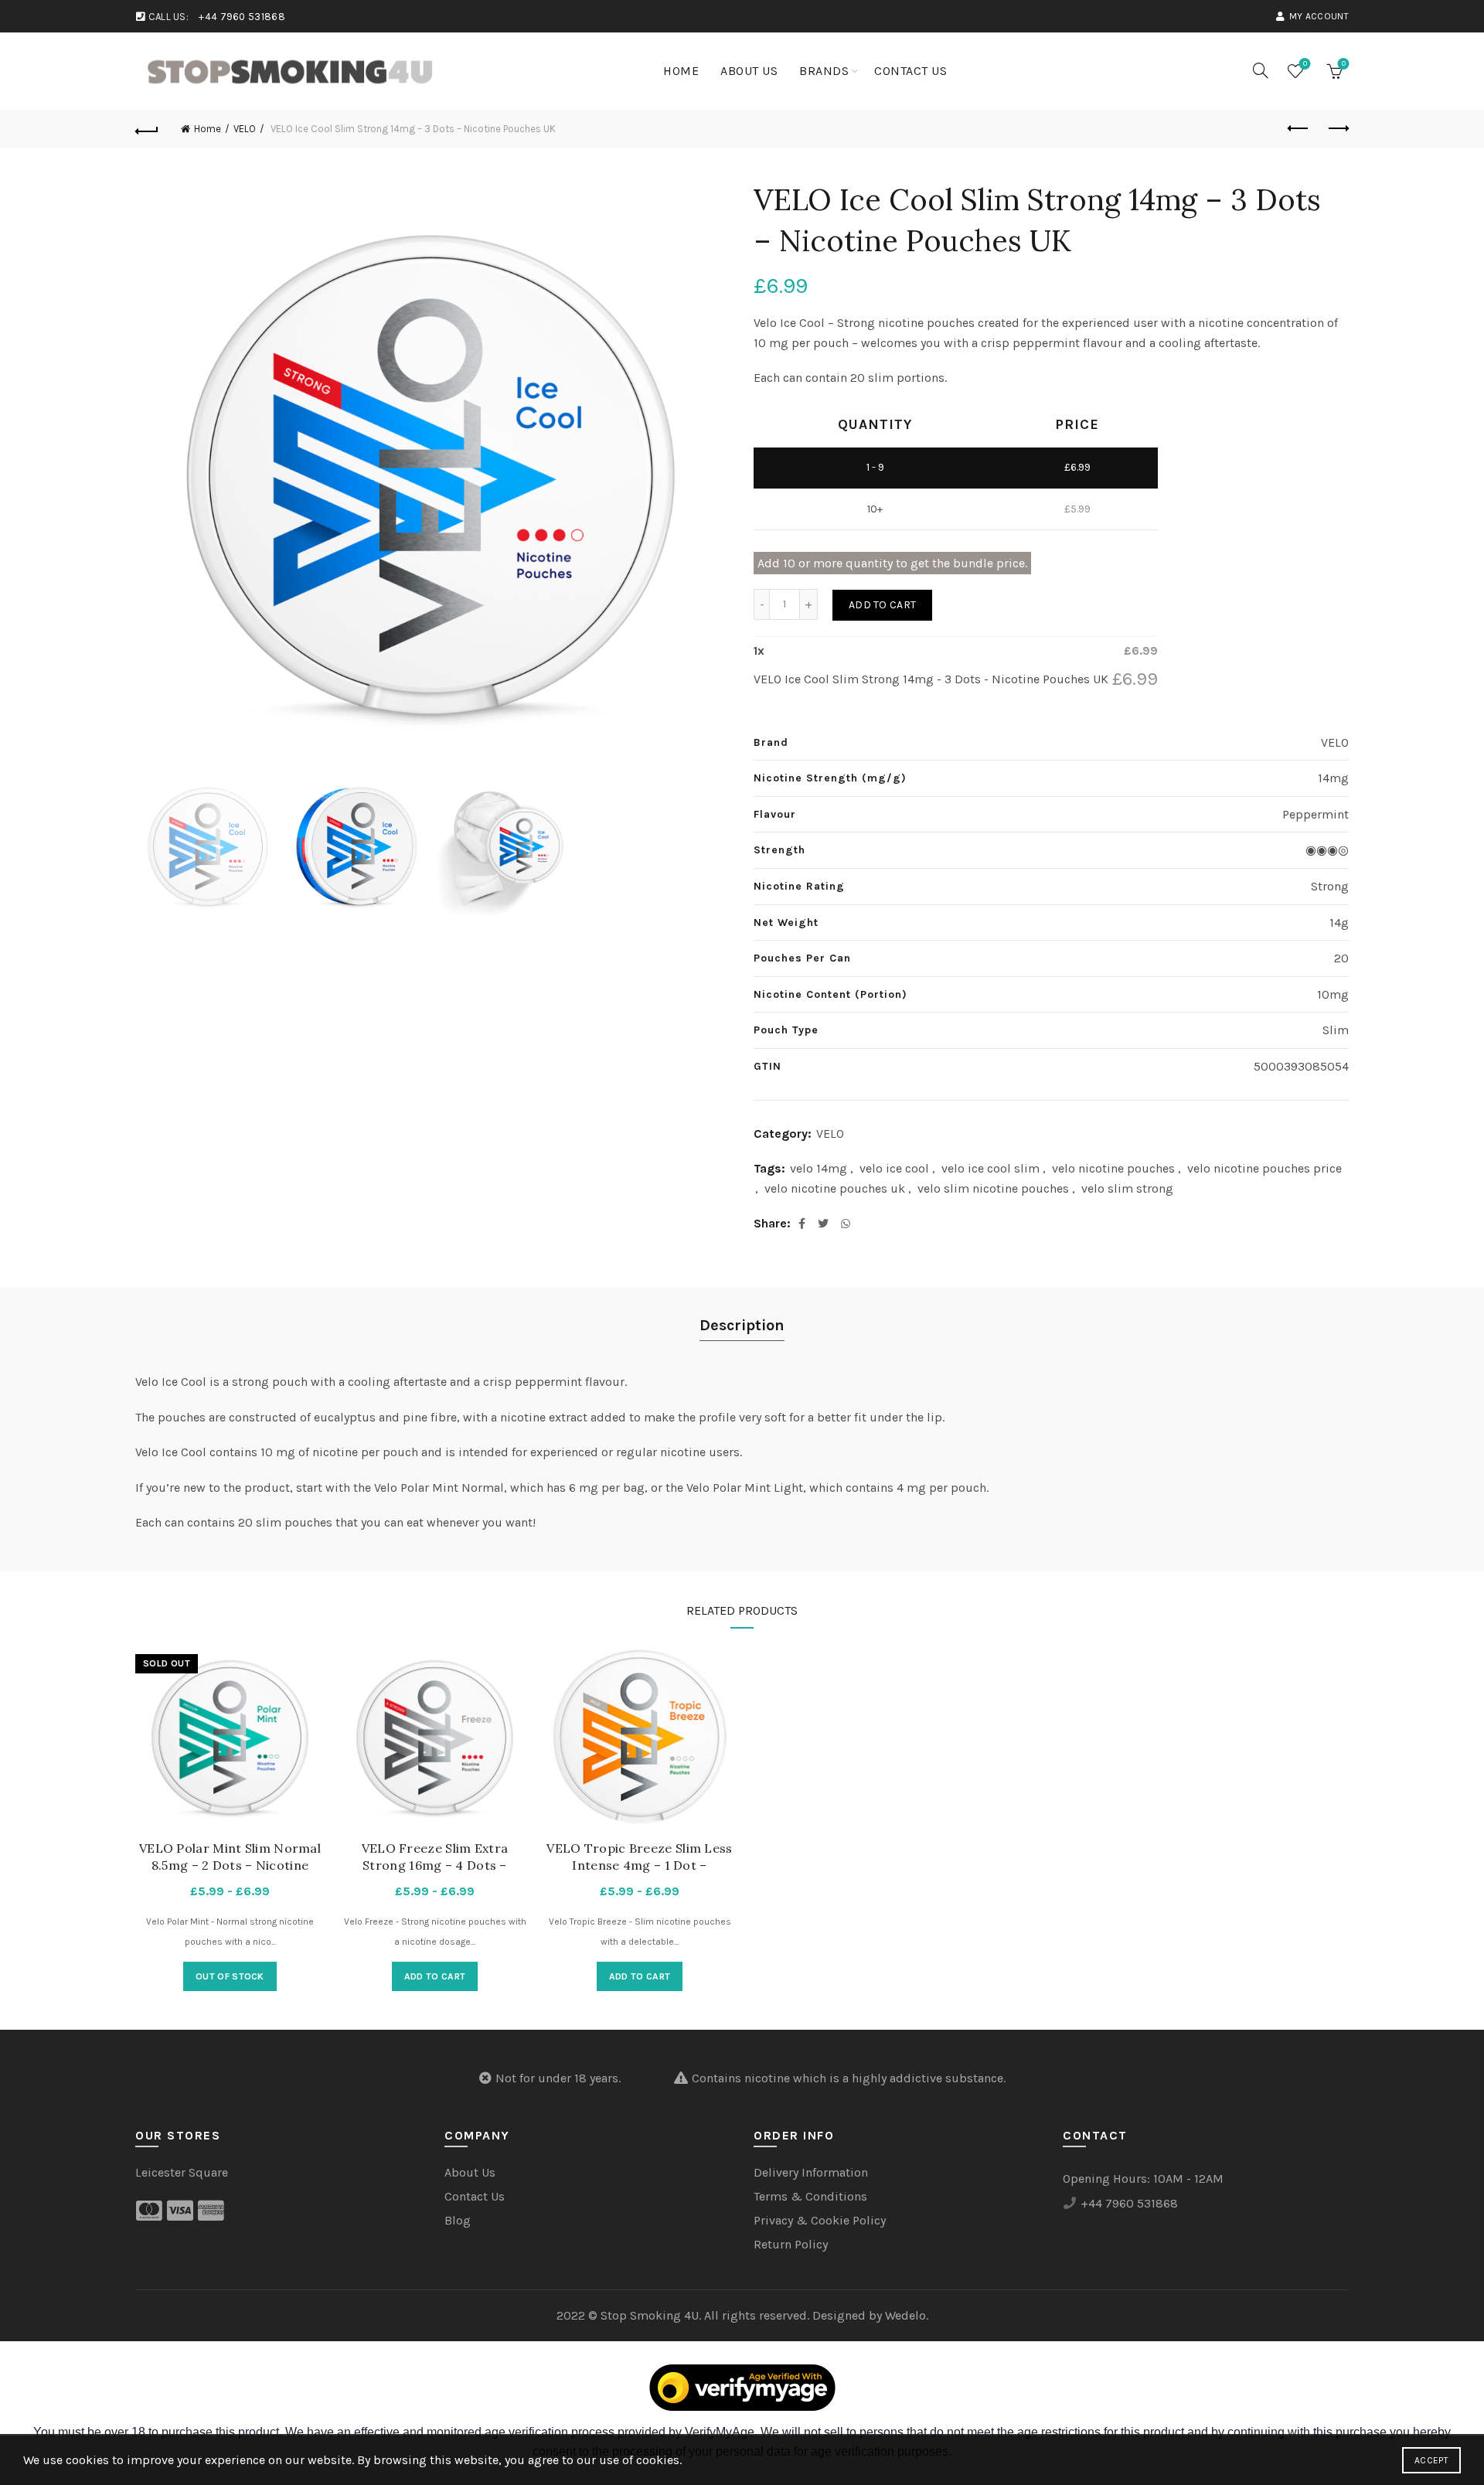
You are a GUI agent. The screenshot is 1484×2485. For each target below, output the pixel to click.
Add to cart (882, 605)
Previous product (1298, 129)
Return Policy (791, 2244)
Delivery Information (811, 2172)
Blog (458, 2220)
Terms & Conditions (810, 2196)
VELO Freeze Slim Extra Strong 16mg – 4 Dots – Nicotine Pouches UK (435, 1865)
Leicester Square (182, 2172)
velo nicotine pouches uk (835, 1188)
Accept (1431, 2460)
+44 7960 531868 (242, 17)
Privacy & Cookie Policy (820, 2220)
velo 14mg (819, 1168)
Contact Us (910, 71)
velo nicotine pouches (1113, 1168)
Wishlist (1305, 64)
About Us (749, 71)
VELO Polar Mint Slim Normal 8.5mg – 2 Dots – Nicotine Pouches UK (230, 1865)
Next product (1337, 129)
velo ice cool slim (990, 1168)
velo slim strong (1127, 1188)
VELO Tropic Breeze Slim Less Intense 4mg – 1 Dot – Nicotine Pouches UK (639, 1865)
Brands (824, 71)
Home (681, 71)
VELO (245, 129)
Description (742, 1325)
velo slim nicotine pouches (993, 1188)
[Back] (147, 129)
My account (1319, 16)
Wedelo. (907, 2315)
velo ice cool (894, 1168)
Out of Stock (230, 1976)
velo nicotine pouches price (1264, 1168)
